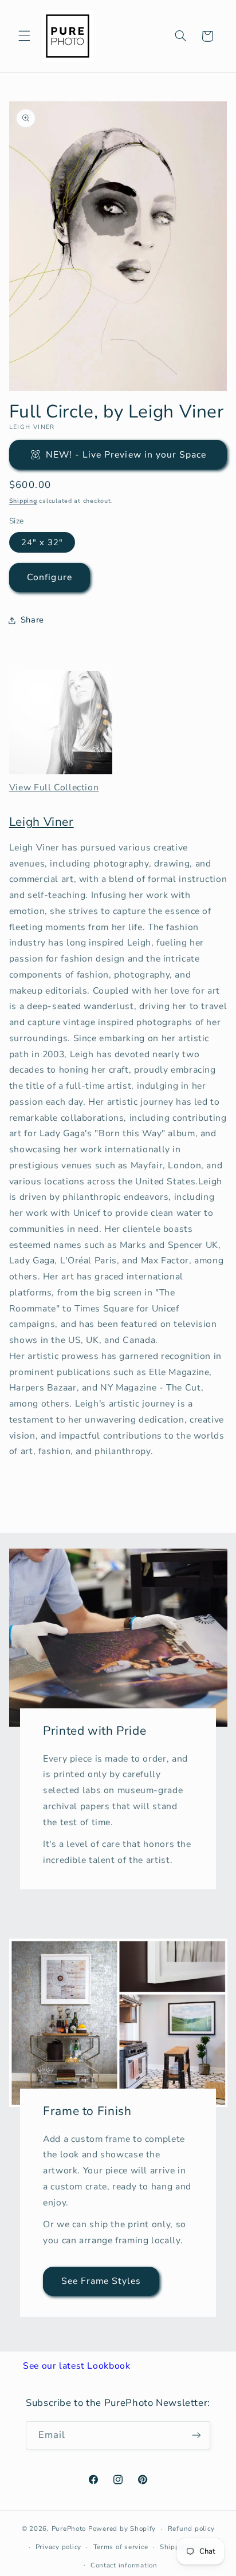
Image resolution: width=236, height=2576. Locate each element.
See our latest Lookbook (77, 2366)
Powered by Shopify (122, 2528)
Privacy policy (58, 2547)
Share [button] (32, 620)
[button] (24, 36)
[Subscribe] (196, 2435)
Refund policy (191, 2528)
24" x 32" (42, 542)
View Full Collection (54, 787)
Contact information (124, 2565)
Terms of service (121, 2547)
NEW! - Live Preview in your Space (126, 455)
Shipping (23, 501)
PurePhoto (69, 2528)
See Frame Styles (101, 2281)
